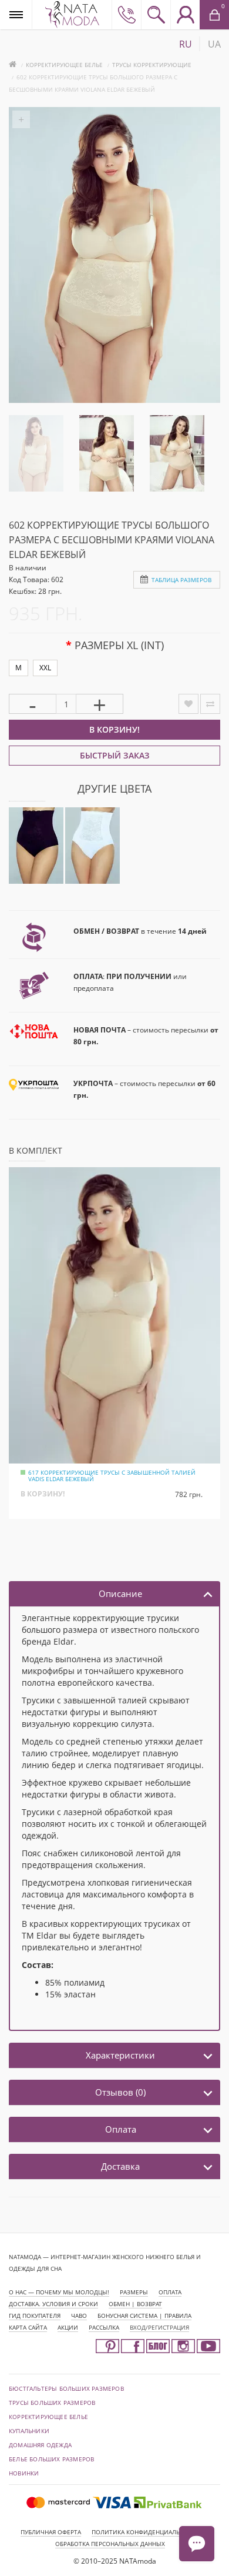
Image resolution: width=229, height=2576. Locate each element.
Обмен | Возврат (135, 2304)
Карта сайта (28, 2327)
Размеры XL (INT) (119, 645)
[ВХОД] (185, 15)
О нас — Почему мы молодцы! (59, 2292)
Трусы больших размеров (52, 2403)
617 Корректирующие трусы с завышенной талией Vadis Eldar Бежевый (112, 1476)
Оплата (121, 2129)
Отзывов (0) (120, 2092)
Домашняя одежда (40, 2445)
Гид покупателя (35, 2316)
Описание (120, 1593)
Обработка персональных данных (110, 2544)
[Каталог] (16, 14)
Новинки (24, 2473)
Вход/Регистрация (159, 2327)
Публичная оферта (51, 2532)
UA (214, 44)
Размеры (134, 2292)
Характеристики (120, 2055)
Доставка (120, 2166)
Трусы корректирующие (152, 65)
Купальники (29, 2431)
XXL (45, 668)
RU (186, 44)
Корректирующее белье (64, 65)
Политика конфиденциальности (146, 2532)
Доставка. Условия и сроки (53, 2304)
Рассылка (104, 2327)
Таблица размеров (181, 580)
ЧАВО (79, 2316)
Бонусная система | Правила (144, 2316)
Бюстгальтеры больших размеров (66, 2388)
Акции (68, 2327)
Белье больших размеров (51, 2459)
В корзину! (114, 729)
